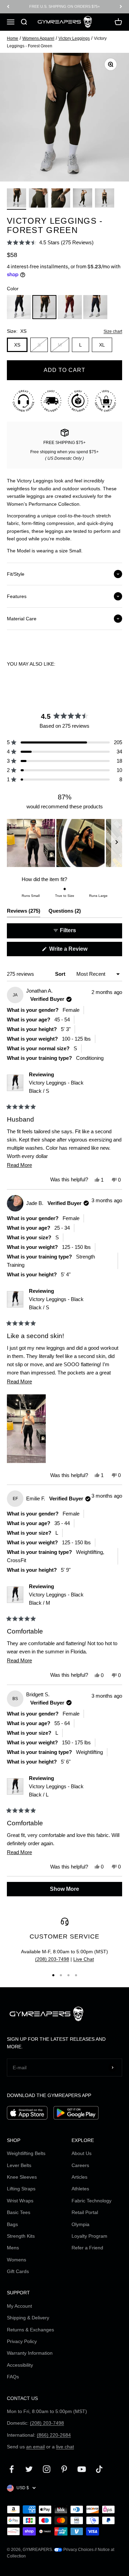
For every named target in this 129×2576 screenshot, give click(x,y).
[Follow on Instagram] (47, 2469)
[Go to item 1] (17, 199)
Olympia (80, 2224)
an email (35, 2447)
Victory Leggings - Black (56, 1087)
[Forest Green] (44, 307)
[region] (64, 843)
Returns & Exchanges (30, 2330)
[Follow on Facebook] (12, 2469)
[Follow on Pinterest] (64, 2469)
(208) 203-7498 (52, 1959)
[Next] (121, 7)
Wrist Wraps (20, 2201)
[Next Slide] (117, 843)
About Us (82, 2153)
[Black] (19, 307)
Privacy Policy (22, 2341)
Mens (13, 2248)
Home (13, 38)
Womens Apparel (38, 38)
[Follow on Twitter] (29, 2469)
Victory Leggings (74, 38)
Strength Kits (21, 2236)
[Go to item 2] (39, 199)
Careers (80, 2165)
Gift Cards (18, 2271)
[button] (50, 242)
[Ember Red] (70, 307)
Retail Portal (85, 2212)
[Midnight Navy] (95, 307)
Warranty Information (30, 2353)
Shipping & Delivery (28, 2318)
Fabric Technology (92, 2201)
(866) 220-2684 (54, 2435)
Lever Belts (19, 2165)
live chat (65, 2447)
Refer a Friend (87, 2248)
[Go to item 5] (105, 199)
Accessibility (20, 2365)
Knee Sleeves (22, 2177)
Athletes (80, 2189)
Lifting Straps (21, 2189)
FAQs (13, 2377)
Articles (79, 2177)
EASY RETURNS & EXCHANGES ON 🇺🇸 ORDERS (65, 7)
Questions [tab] (65, 912)
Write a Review (78, 951)
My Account (19, 2306)
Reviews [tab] (24, 912)
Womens (17, 2260)
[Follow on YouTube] (82, 2469)
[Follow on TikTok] (99, 2469)
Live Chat (84, 1959)
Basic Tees (19, 2212)
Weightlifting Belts (26, 2153)
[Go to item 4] (83, 199)
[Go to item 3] (61, 199)
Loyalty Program (89, 2236)
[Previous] (8, 7)
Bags (12, 2224)
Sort (61, 974)
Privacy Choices (78, 2550)
